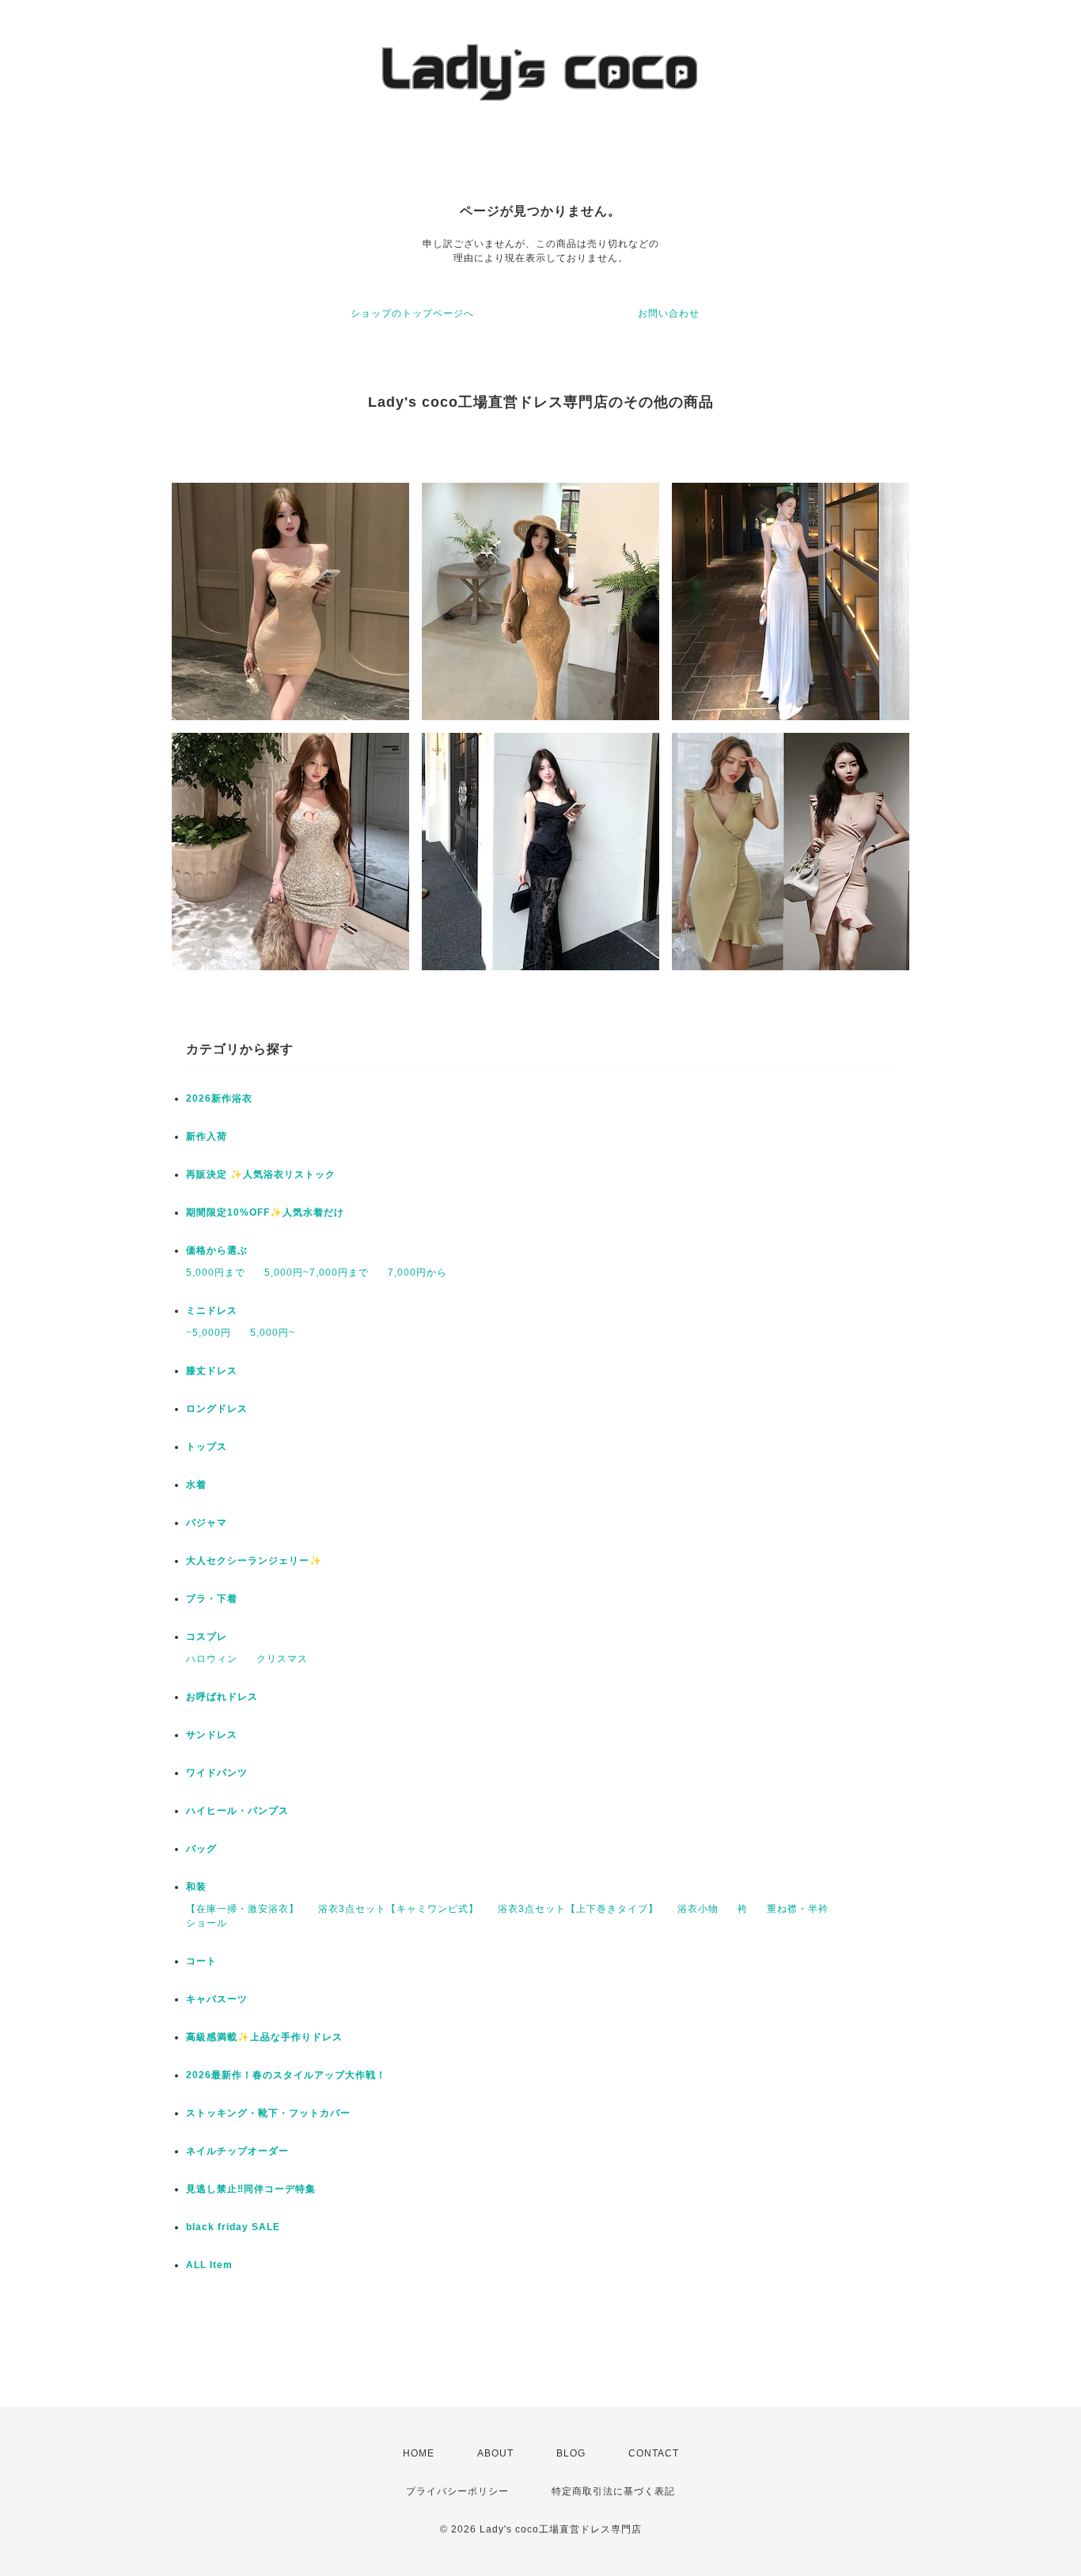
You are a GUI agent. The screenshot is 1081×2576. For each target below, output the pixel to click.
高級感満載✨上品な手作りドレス (264, 2037)
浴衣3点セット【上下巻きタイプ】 (578, 1909)
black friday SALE (233, 2227)
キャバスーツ (217, 1999)
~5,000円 (209, 1333)
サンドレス (212, 1735)
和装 (196, 1887)
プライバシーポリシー (457, 2491)
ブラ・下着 (212, 1599)
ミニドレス (212, 1311)
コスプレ (207, 1637)
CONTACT (654, 2453)
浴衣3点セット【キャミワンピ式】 (398, 1909)
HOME (419, 2453)
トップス (207, 1447)
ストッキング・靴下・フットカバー (268, 2113)
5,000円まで (216, 1273)
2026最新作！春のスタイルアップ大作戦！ (286, 2075)
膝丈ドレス (212, 1371)
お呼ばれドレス (222, 1697)
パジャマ (207, 1523)
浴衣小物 (698, 1909)
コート (201, 1961)
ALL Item (209, 2265)
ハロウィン (212, 1659)
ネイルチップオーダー (237, 2151)
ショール (207, 1923)
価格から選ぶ (217, 1250)
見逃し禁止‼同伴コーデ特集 (251, 2189)
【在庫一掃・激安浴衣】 (243, 1909)
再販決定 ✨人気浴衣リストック (261, 1174)
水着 (196, 1485)
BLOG (571, 2453)
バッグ (201, 1849)
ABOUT (495, 2453)
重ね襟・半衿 (798, 1909)
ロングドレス (217, 1409)
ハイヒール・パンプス (237, 1811)
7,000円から (417, 1273)
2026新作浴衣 (219, 1098)
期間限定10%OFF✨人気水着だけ (265, 1212)
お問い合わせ (669, 313)
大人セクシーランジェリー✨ (254, 1561)
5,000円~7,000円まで (317, 1273)
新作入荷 (207, 1136)
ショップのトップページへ (412, 313)
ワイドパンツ (217, 1773)
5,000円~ (273, 1333)
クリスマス (282, 1659)
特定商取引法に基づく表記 (613, 2491)
